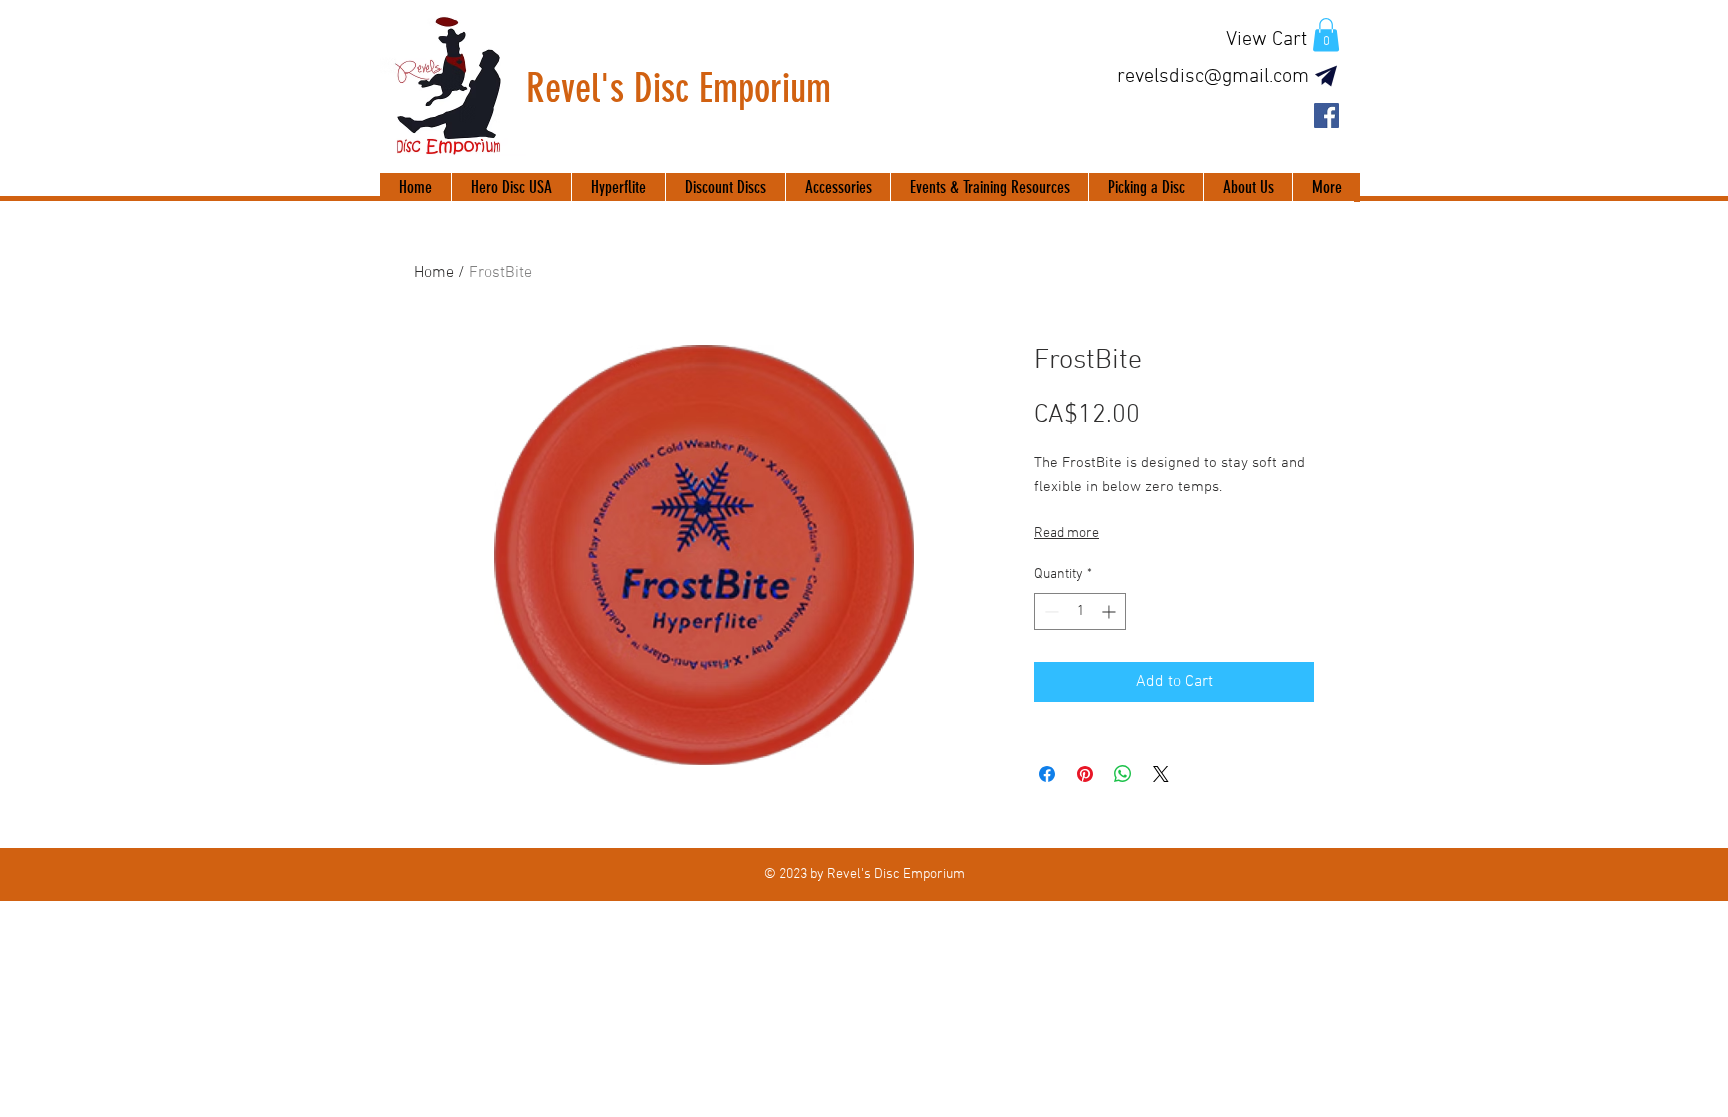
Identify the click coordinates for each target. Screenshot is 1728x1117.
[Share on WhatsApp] (1123, 774)
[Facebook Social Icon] (1326, 115)
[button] (1326, 34)
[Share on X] (1161, 774)
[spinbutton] (1080, 611)
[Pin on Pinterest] (1085, 774)
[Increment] (1110, 611)
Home (434, 273)
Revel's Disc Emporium (678, 88)
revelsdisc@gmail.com (1213, 77)
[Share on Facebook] (1047, 774)
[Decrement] (1049, 611)
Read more (1066, 533)
